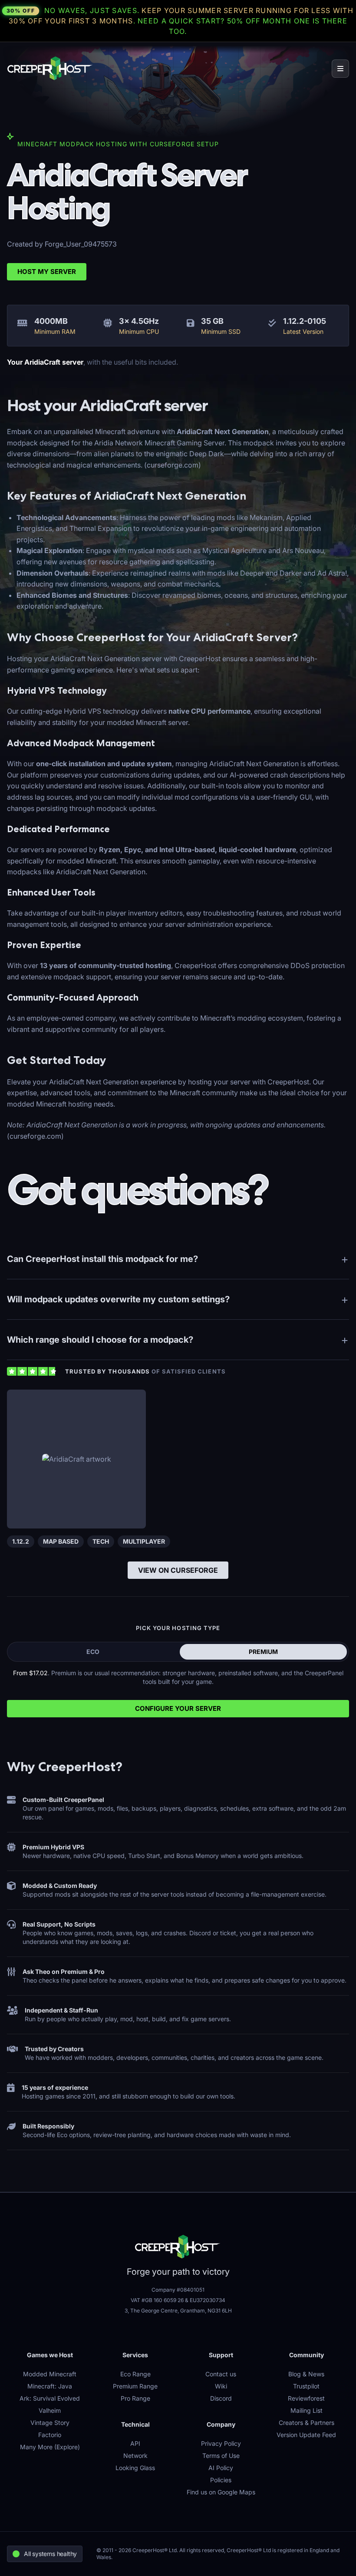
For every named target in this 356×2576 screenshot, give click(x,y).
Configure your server (178, 1708)
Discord (221, 2398)
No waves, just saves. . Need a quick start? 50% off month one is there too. (180, 21)
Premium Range (135, 2386)
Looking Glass (135, 2468)
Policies (221, 2480)
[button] (340, 69)
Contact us (221, 2374)
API (135, 2443)
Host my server (47, 272)
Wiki (221, 2386)
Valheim (50, 2410)
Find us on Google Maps (221, 2492)
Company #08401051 (178, 2290)
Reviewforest (306, 2398)
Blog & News (306, 2374)
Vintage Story (50, 2423)
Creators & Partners (307, 2423)
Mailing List (307, 2410)
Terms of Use (221, 2456)
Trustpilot (306, 2386)
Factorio (50, 2435)
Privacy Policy (221, 2443)
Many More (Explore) (50, 2447)
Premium (263, 1652)
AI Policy (221, 2468)
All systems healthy (50, 2554)
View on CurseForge (178, 1570)
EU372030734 (208, 2300)
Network (135, 2456)
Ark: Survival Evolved (50, 2398)
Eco (93, 1652)
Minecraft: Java (50, 2386)
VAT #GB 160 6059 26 (157, 2300)
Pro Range (135, 2398)
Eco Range (135, 2374)
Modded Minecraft (50, 2374)
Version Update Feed (306, 2435)
